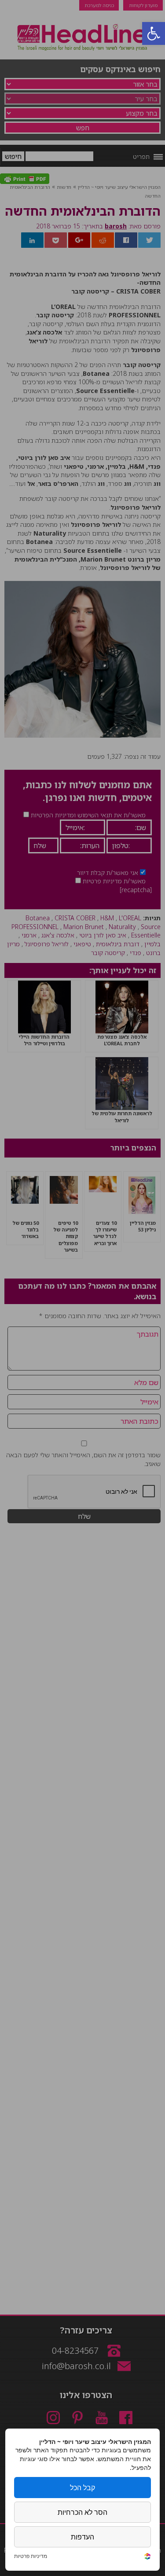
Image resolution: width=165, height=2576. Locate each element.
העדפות (82, 2537)
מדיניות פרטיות (31, 2556)
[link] (147, 2557)
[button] (154, 33)
